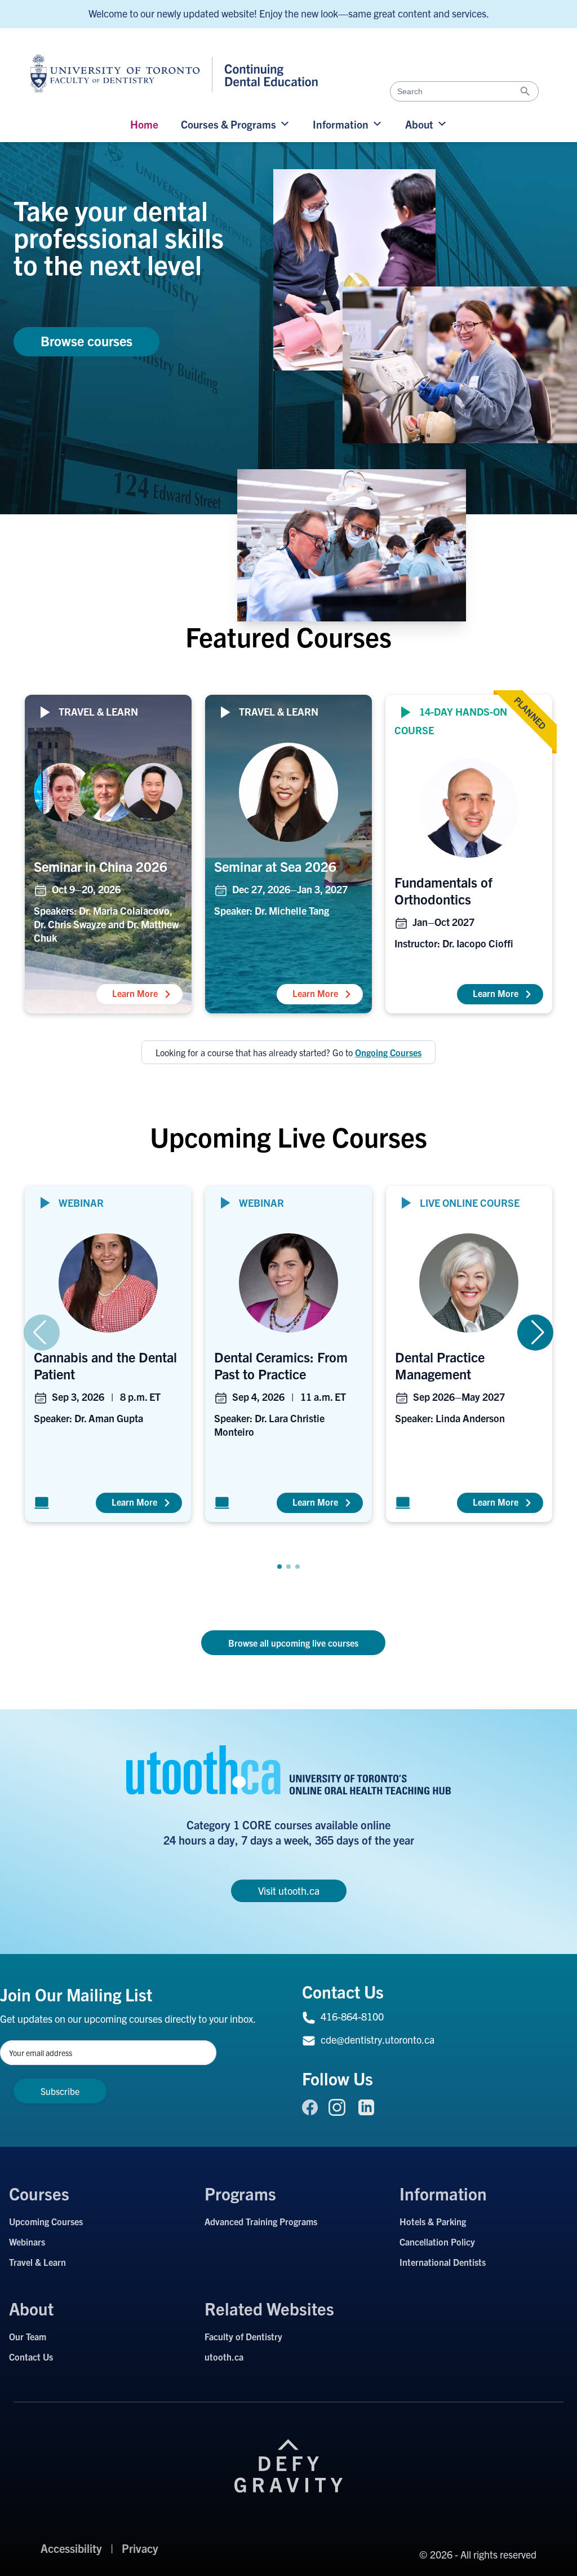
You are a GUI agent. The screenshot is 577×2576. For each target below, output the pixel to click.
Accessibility (71, 2548)
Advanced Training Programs (261, 2221)
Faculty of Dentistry (243, 2336)
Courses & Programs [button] (228, 124)
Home (144, 124)
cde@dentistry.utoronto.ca (378, 2039)
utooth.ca (224, 2357)
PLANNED (530, 713)
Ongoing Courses (388, 1052)
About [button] (419, 124)
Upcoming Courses (46, 2221)
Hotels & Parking (433, 2221)
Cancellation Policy (437, 2242)
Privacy (140, 2548)
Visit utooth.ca (289, 1891)
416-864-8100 (352, 2016)
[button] (279, 1567)
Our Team (28, 2336)
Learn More (147, 993)
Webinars (27, 2242)
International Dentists (443, 2262)
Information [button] (341, 124)
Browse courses (86, 341)
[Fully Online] (42, 1503)
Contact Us (31, 2357)
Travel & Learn (37, 2262)
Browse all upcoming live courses (293, 1643)
